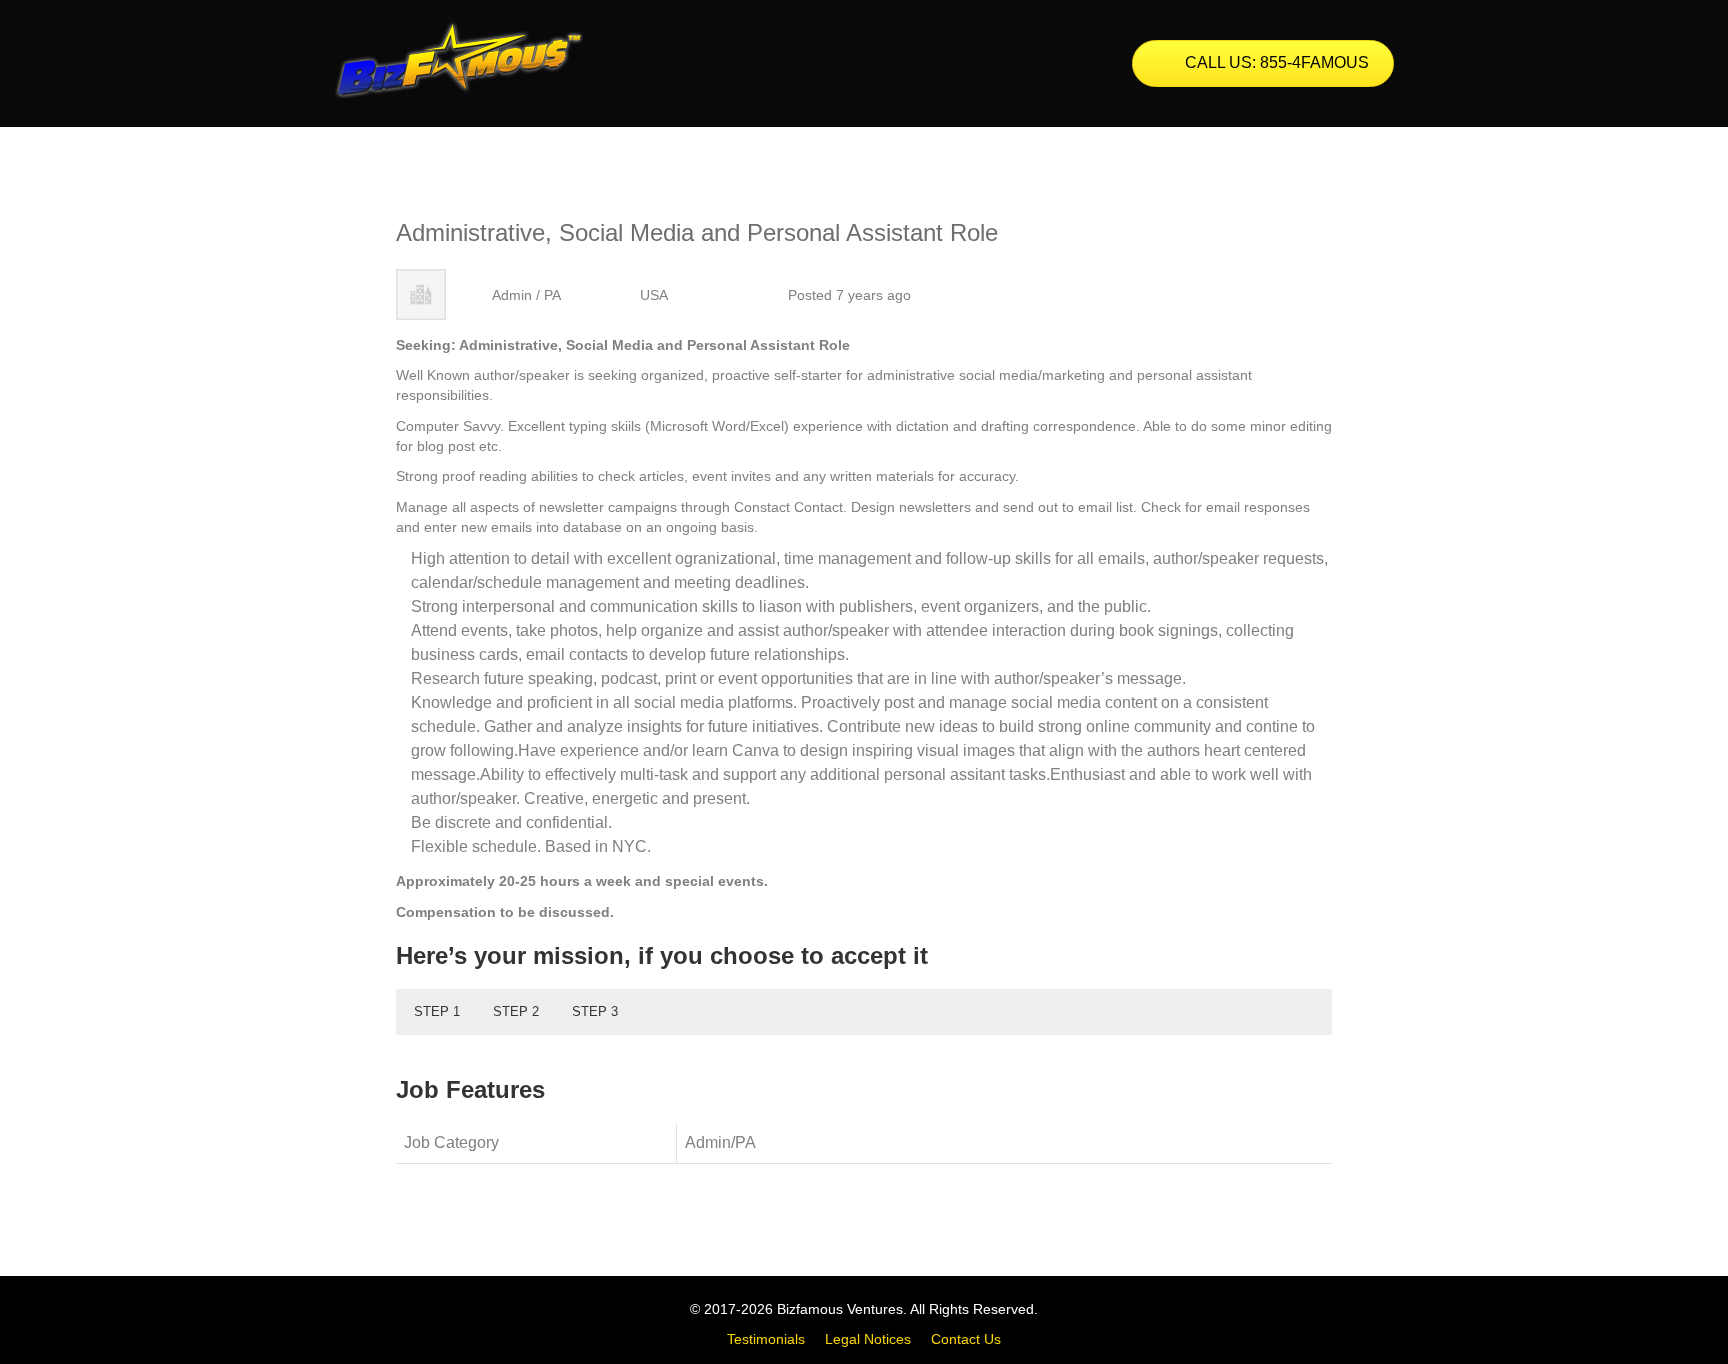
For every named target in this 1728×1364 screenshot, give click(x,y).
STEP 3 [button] (595, 1011)
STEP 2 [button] (516, 1011)
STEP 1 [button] (437, 1011)
